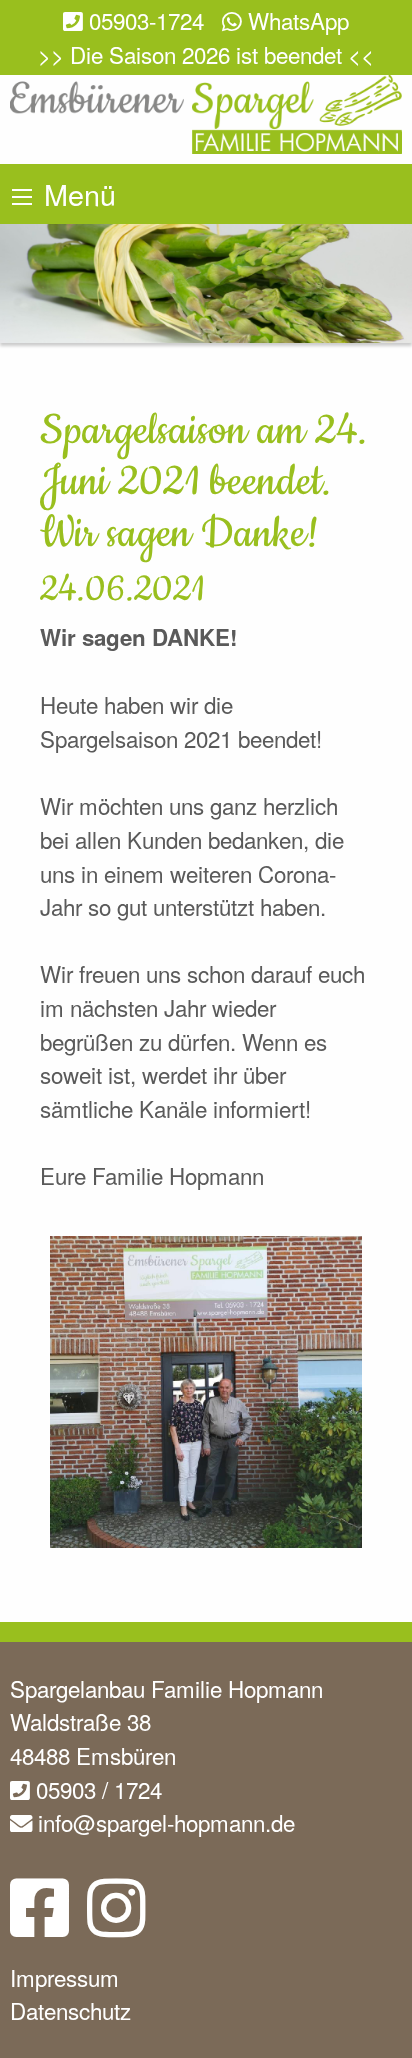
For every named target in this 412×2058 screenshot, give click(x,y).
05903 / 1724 (96, 1789)
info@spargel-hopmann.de (163, 1822)
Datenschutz (70, 2010)
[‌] (39, 1923)
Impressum (64, 1977)
